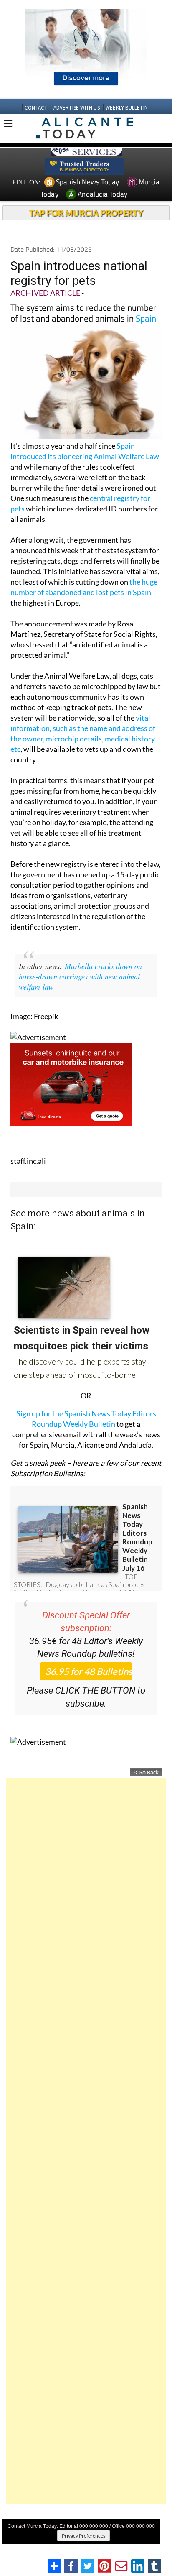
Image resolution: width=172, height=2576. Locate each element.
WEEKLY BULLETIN (127, 108)
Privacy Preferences (83, 2536)
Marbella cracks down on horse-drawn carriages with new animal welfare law (80, 976)
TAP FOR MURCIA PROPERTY (86, 213)
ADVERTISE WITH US (77, 108)
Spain (146, 318)
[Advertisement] (86, 2141)
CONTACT (36, 108)
